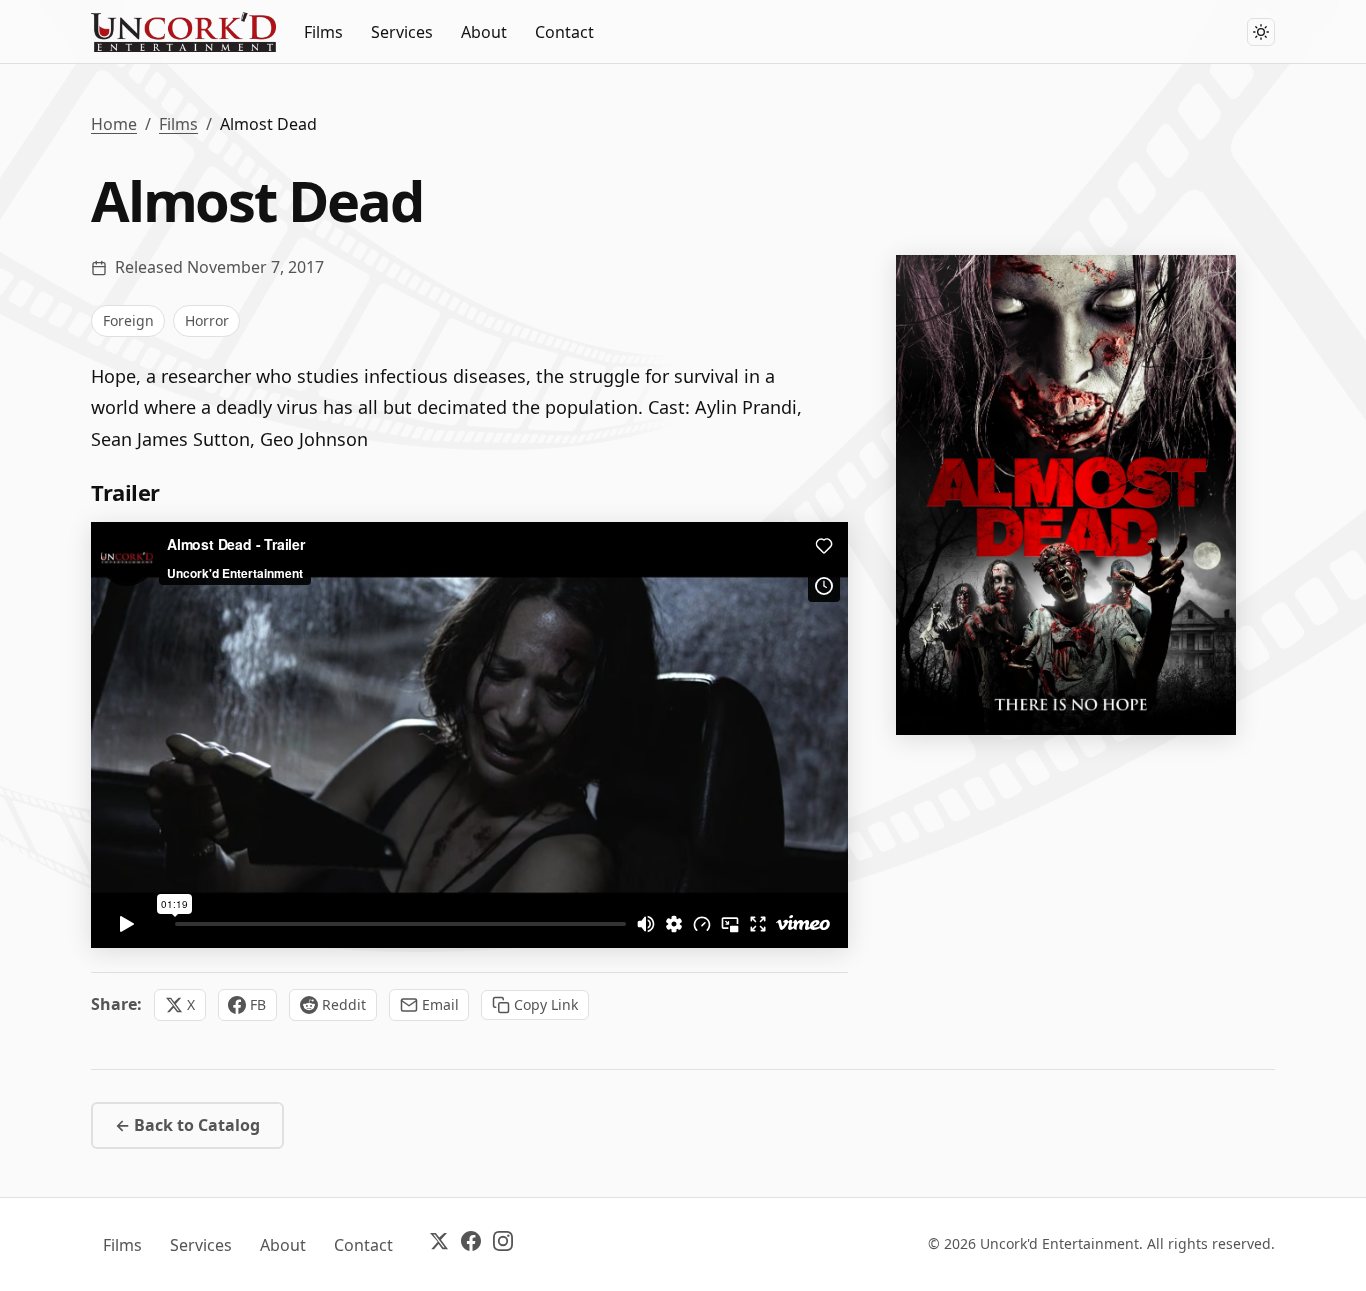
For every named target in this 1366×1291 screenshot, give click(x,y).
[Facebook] (471, 1244)
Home (114, 124)
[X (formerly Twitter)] (439, 1244)
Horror (207, 320)
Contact (564, 32)
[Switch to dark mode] (1261, 32)
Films (323, 32)
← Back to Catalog (187, 1125)
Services (402, 32)
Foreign (128, 320)
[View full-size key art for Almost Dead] (1066, 495)
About (484, 32)
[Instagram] (503, 1244)
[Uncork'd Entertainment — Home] (183, 32)
